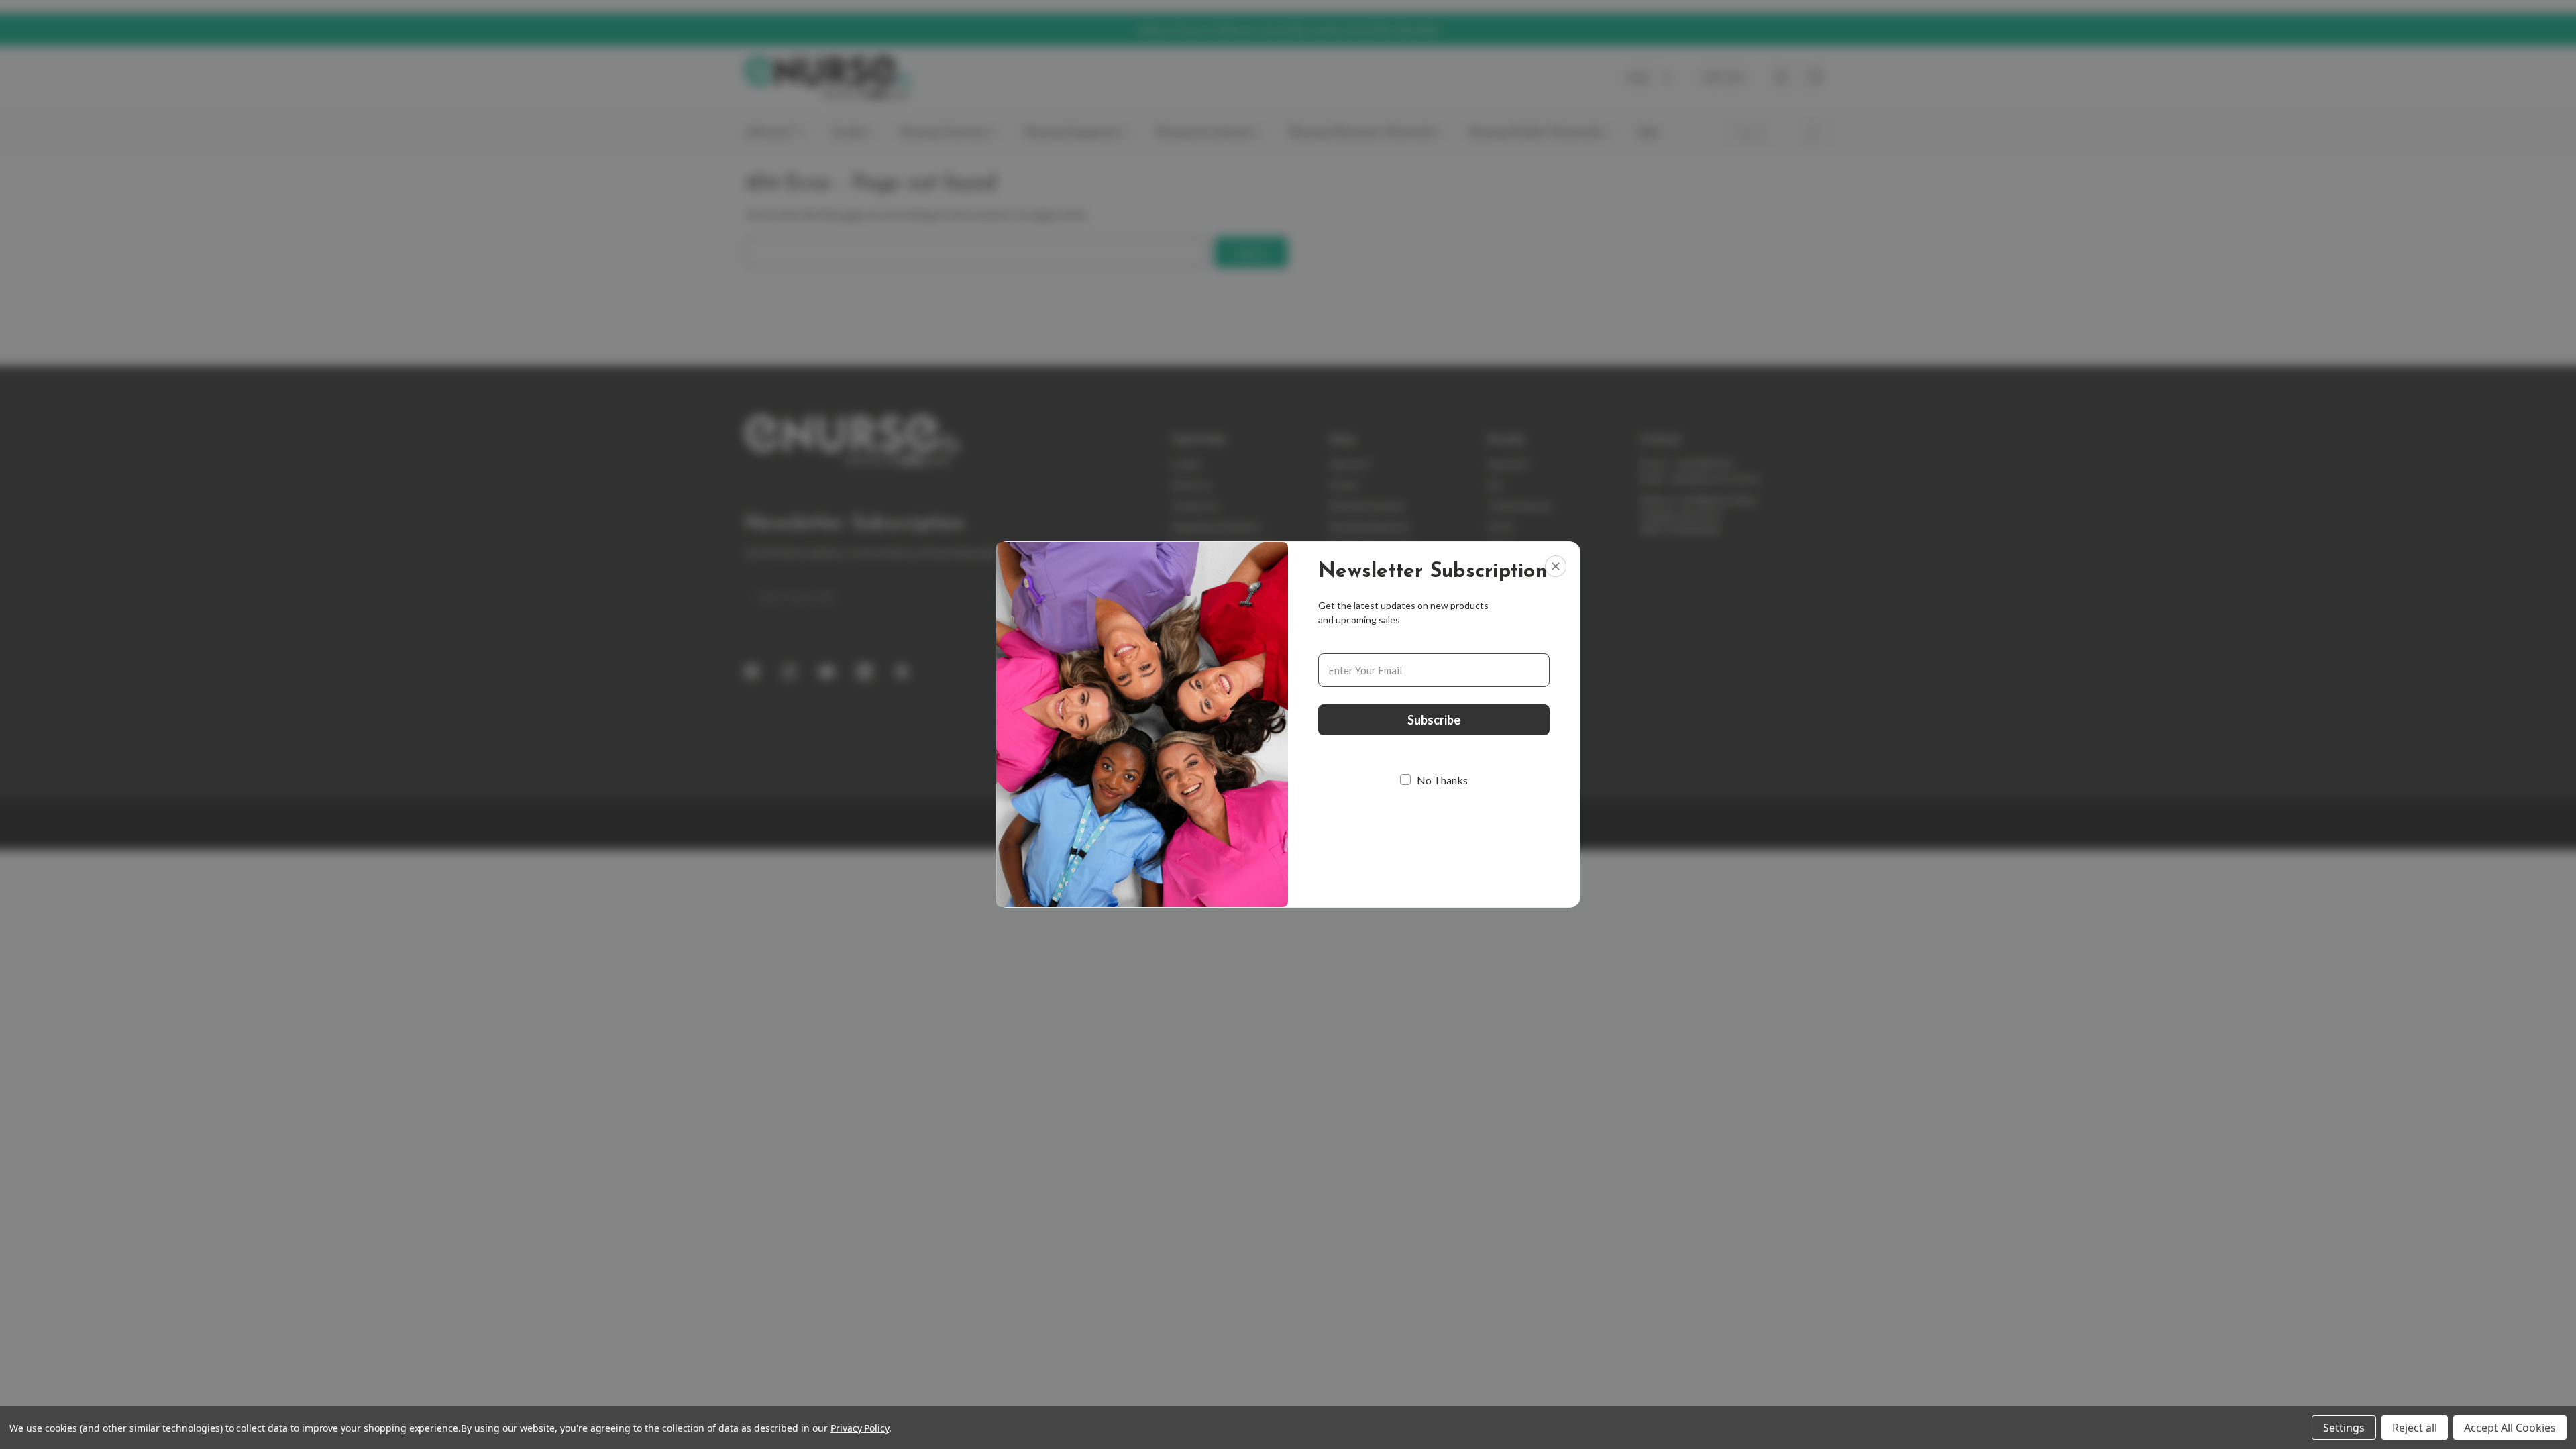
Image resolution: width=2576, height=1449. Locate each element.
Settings (2344, 1428)
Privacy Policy (860, 1428)
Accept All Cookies (2510, 1428)
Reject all (2415, 1428)
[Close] (1556, 566)
